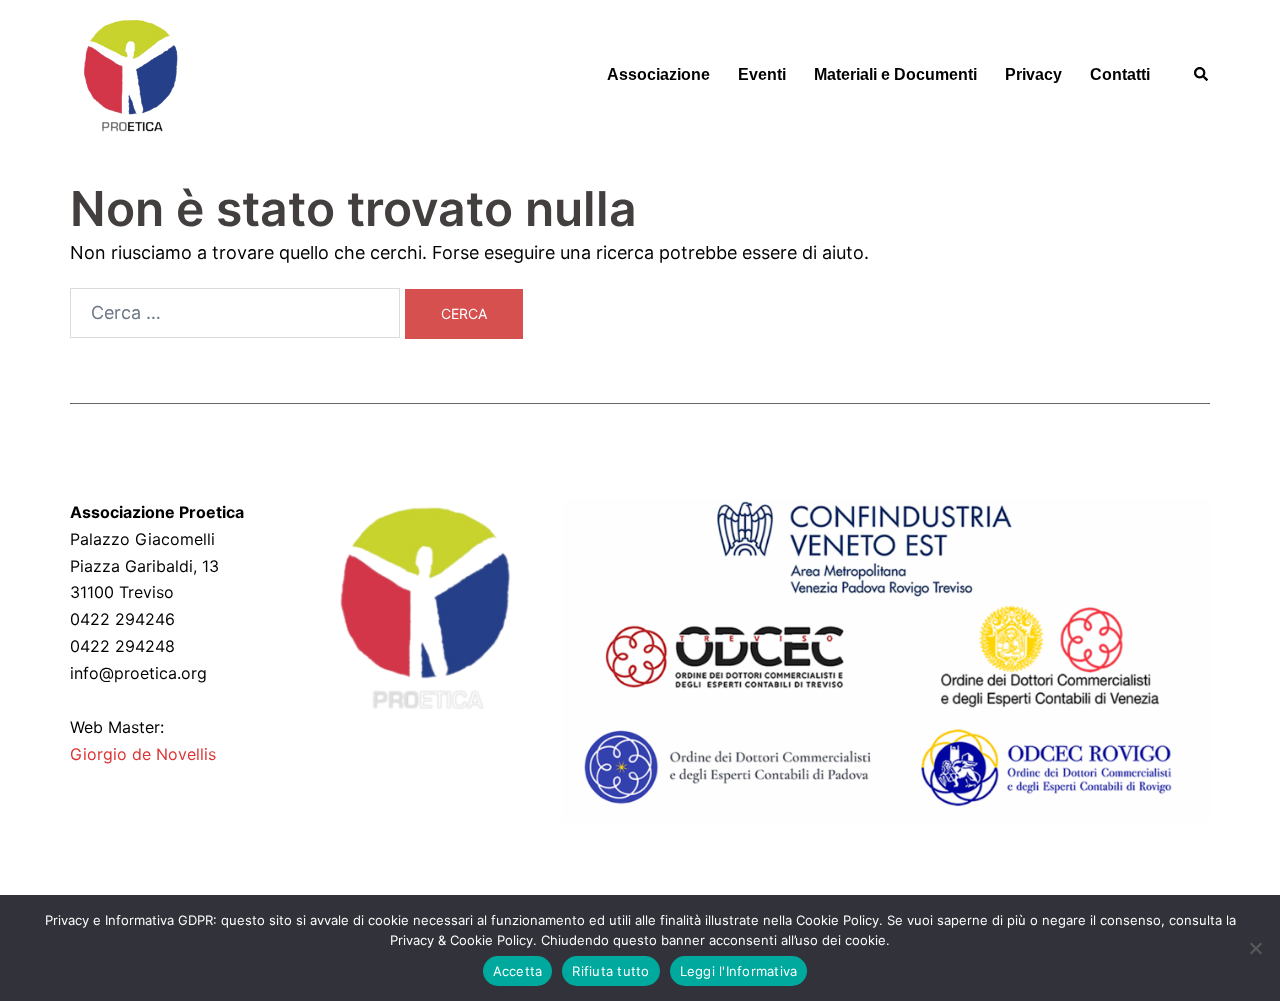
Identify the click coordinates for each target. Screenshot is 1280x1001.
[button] (1202, 75)
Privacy (1033, 74)
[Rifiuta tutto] (1255, 948)
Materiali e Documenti (895, 74)
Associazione (658, 74)
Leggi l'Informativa (739, 971)
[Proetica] (130, 73)
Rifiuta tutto (610, 971)
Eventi (762, 74)
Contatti (1120, 74)
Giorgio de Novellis (143, 754)
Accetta (518, 971)
